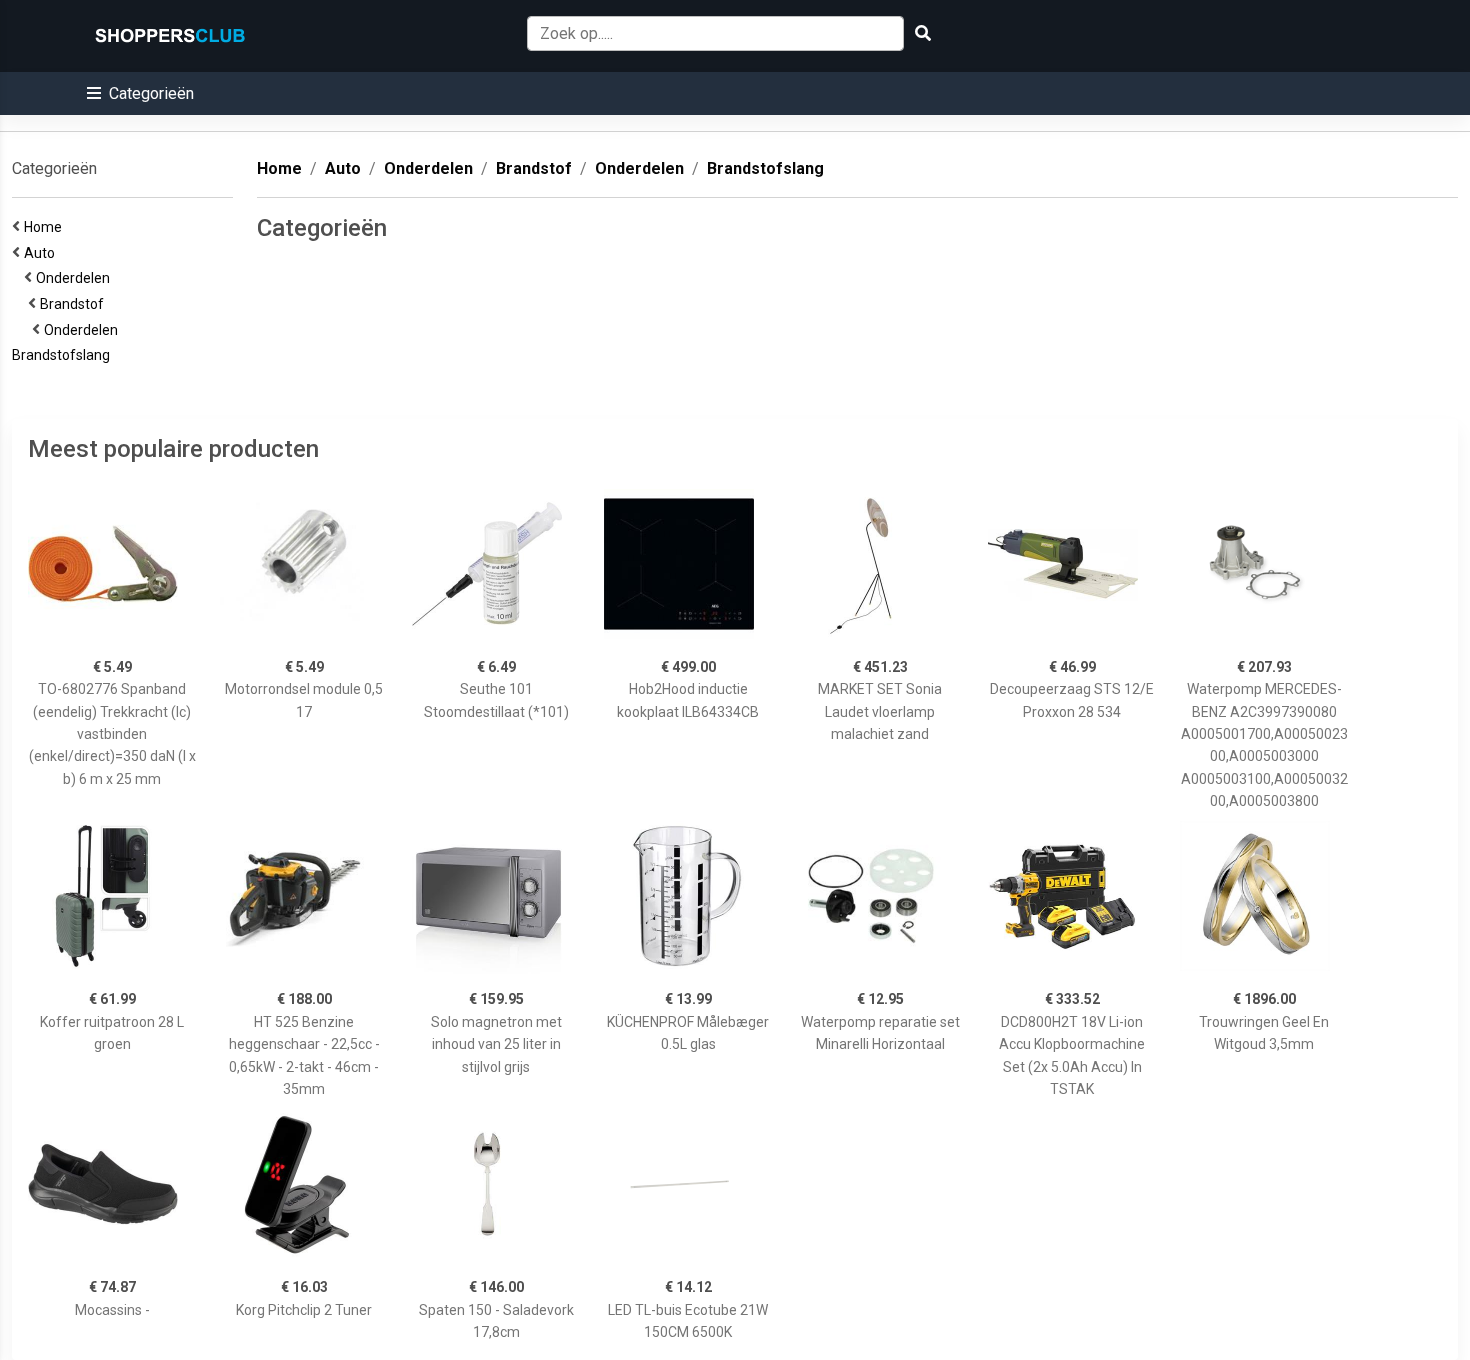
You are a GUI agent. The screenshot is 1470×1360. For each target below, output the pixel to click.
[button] (140, 93)
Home (46, 227)
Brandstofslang (64, 355)
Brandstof (75, 304)
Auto (42, 253)
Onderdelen (76, 278)
